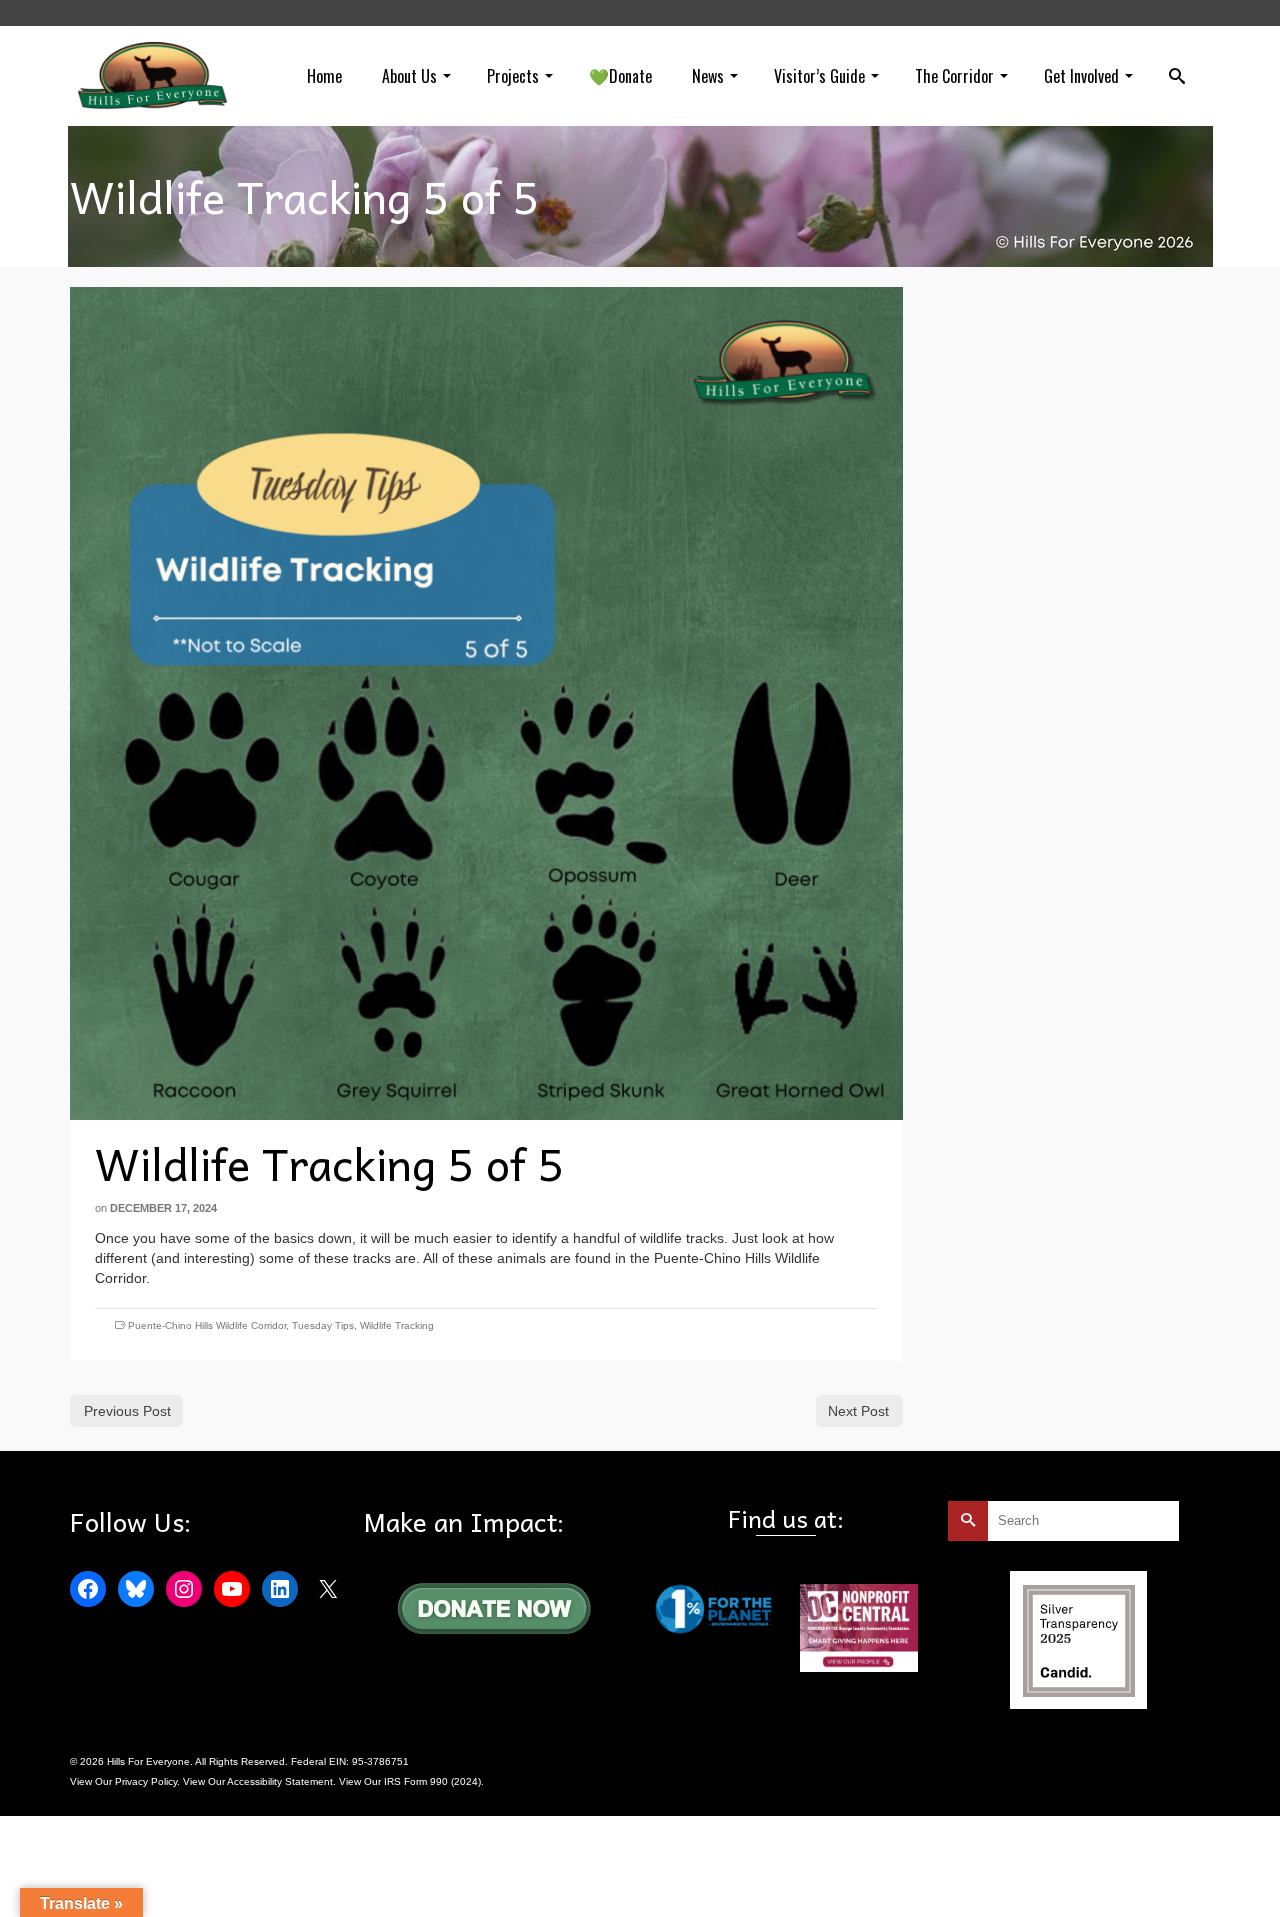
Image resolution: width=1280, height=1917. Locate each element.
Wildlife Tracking (397, 1325)
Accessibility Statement (280, 1781)
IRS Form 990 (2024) (432, 1781)
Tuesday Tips (323, 1325)
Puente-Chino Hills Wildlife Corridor (207, 1325)
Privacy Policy (146, 1781)
